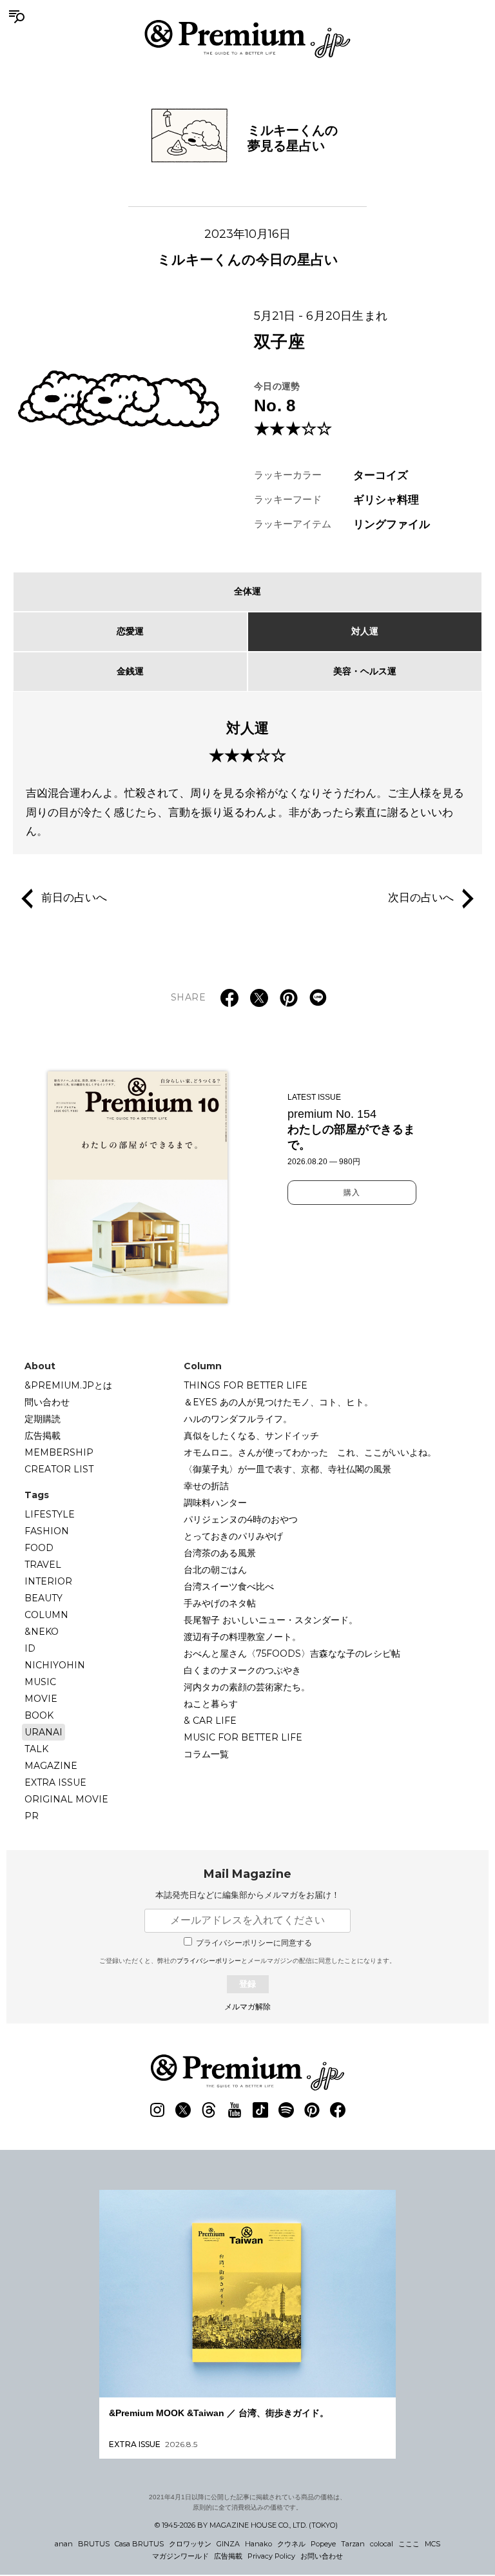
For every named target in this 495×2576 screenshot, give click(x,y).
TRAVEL (43, 1565)
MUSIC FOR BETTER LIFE (243, 1737)
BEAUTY (44, 1598)
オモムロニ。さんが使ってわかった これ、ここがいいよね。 (310, 1452)
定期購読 (43, 1419)
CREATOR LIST (59, 1469)
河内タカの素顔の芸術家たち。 (247, 1687)
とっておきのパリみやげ (233, 1536)
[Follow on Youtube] (235, 2110)
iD (30, 1648)
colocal (382, 2544)
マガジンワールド (180, 2556)
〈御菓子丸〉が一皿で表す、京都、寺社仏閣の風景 (287, 1469)
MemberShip (59, 1452)
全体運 (247, 591)
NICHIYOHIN (55, 1665)
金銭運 (130, 671)
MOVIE (41, 1699)
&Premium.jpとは (68, 1385)
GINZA (228, 2544)
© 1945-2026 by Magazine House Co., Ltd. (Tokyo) (246, 2525)
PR (32, 1816)
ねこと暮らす (211, 1704)
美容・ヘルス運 (365, 671)
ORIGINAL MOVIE (66, 1799)
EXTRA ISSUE (55, 1782)
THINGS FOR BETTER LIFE (246, 1385)
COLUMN (46, 1615)
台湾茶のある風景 (220, 1553)
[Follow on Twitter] (183, 2110)
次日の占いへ (421, 898)
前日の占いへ (74, 898)
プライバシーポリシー (209, 1961)
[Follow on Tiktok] (260, 2110)
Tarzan (353, 2544)
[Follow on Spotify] (286, 2110)
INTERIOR (48, 1581)
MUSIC (40, 1682)
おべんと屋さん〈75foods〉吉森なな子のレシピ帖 (292, 1654)
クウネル (291, 2544)
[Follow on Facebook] (338, 2110)
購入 (352, 1193)
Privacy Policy (271, 2556)
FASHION (47, 1531)
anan (64, 2544)
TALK (36, 1749)
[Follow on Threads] (209, 2110)
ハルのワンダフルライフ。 (238, 1419)
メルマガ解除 (247, 2007)
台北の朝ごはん (215, 1570)
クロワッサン (190, 2544)
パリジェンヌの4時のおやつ (241, 1519)
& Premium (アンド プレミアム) (247, 39)
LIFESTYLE (50, 1514)
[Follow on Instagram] (157, 2110)
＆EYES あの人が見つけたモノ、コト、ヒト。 (278, 1402)
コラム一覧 (206, 1754)
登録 (247, 1984)
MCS (432, 2544)
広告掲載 (43, 1436)
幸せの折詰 (206, 1486)
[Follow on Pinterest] (312, 2110)
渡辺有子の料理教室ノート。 (242, 1637)
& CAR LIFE (210, 1721)
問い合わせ (47, 1402)
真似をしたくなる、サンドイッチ (251, 1436)
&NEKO (42, 1632)
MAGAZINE (51, 1766)
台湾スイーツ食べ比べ (229, 1586)
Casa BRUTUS (139, 2544)
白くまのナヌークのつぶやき (242, 1670)
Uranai (44, 1732)
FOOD (39, 1548)
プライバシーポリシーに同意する (254, 1943)
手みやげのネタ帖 (220, 1603)
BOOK (39, 1715)
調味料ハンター (215, 1503)
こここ (409, 2544)
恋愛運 (130, 631)
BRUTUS (94, 2544)
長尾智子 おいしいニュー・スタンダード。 (271, 1620)
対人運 (365, 631)
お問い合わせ (322, 2556)
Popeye (323, 2544)
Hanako (258, 2544)
